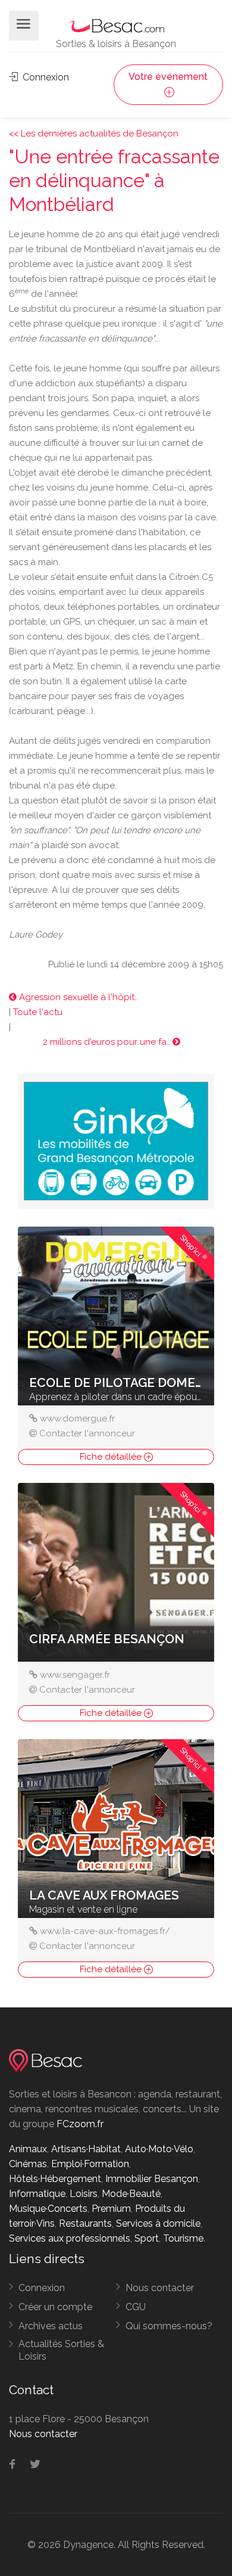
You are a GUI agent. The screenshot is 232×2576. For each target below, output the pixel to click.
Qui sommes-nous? (169, 2326)
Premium (111, 2209)
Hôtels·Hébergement (55, 2179)
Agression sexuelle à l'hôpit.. (77, 997)
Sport (147, 2238)
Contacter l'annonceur (87, 1433)
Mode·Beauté (131, 2194)
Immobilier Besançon (152, 2179)
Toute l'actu (38, 1012)
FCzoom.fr (80, 2124)
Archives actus (51, 2326)
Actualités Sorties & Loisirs (61, 2350)
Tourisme (183, 2238)
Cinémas (28, 2164)
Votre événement (168, 77)
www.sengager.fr (75, 1675)
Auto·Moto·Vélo (159, 2149)
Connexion (45, 77)
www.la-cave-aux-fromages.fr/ (105, 1931)
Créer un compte (55, 2307)
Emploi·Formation (90, 2164)
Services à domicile (158, 2223)
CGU (136, 2307)
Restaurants (85, 2223)
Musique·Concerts (48, 2209)
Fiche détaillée (112, 1457)
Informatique (37, 2194)
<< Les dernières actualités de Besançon (94, 134)
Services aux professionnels (70, 2238)
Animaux (28, 2149)
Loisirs (84, 2194)
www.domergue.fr (77, 1419)
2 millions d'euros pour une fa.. (108, 1042)
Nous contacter (160, 2288)
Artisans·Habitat (86, 2149)
